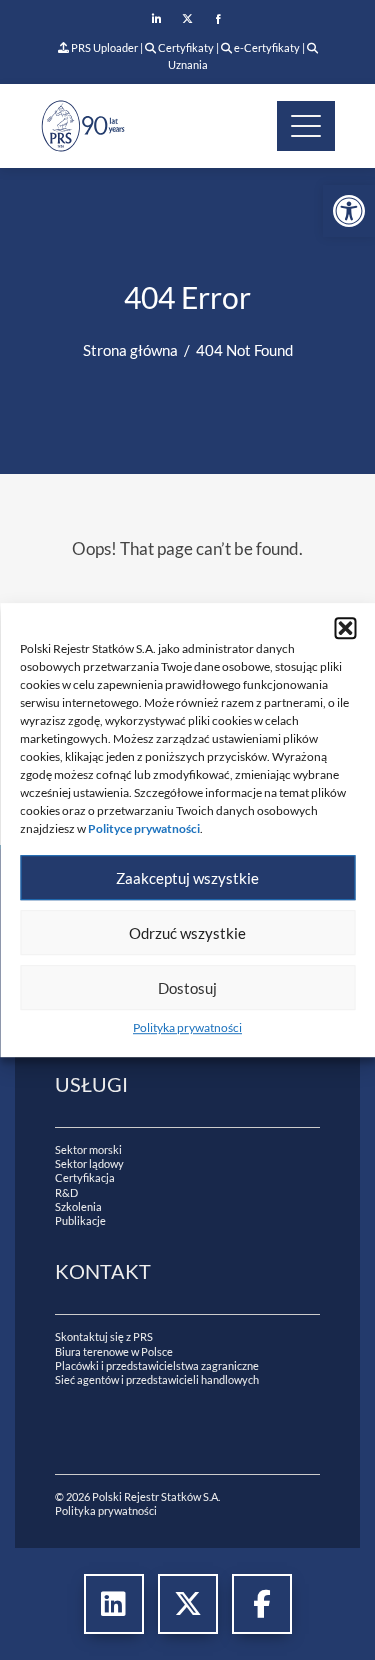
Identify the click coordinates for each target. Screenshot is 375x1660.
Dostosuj (187, 988)
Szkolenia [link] (78, 1206)
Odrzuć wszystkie (187, 933)
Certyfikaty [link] (186, 47)
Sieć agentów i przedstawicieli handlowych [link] (157, 1379)
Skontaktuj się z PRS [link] (104, 1336)
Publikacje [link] (80, 1220)
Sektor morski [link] (88, 1149)
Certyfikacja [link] (85, 1177)
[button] (345, 628)
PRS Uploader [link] (103, 47)
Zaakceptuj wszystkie (187, 878)
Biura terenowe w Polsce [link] (114, 1351)
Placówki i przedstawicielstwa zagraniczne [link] (157, 1365)
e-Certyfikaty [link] (266, 47)
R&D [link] (66, 1192)
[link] (349, 211)
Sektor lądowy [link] (89, 1163)
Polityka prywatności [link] (187, 1027)
